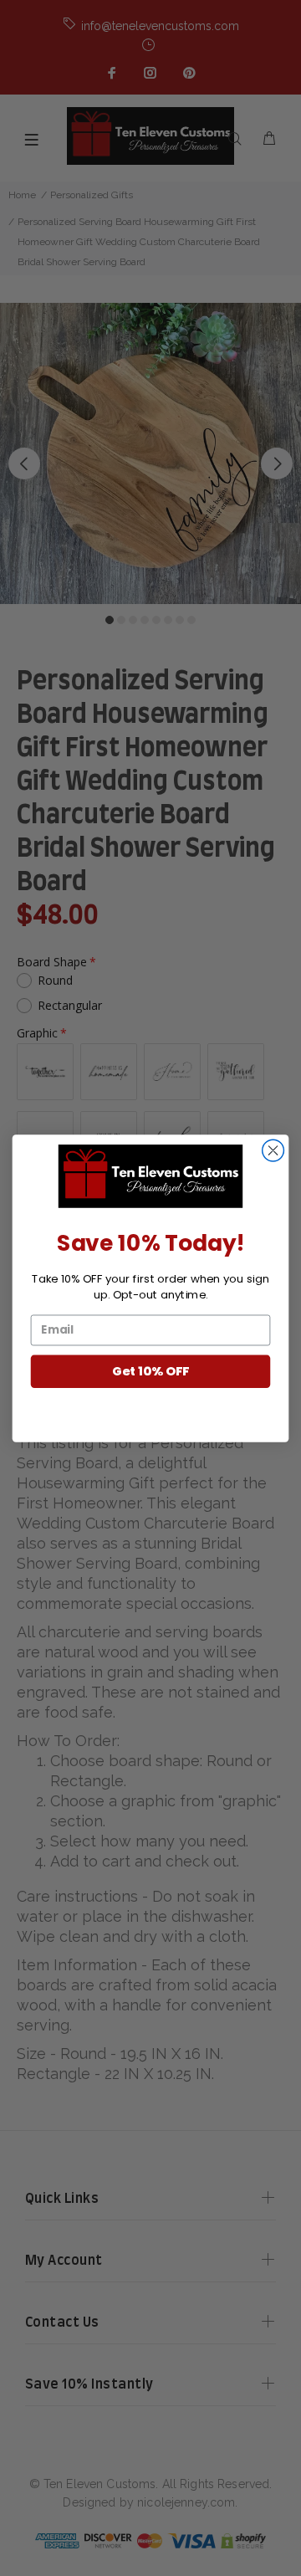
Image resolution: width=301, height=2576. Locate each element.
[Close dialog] (273, 1150)
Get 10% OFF (150, 1371)
